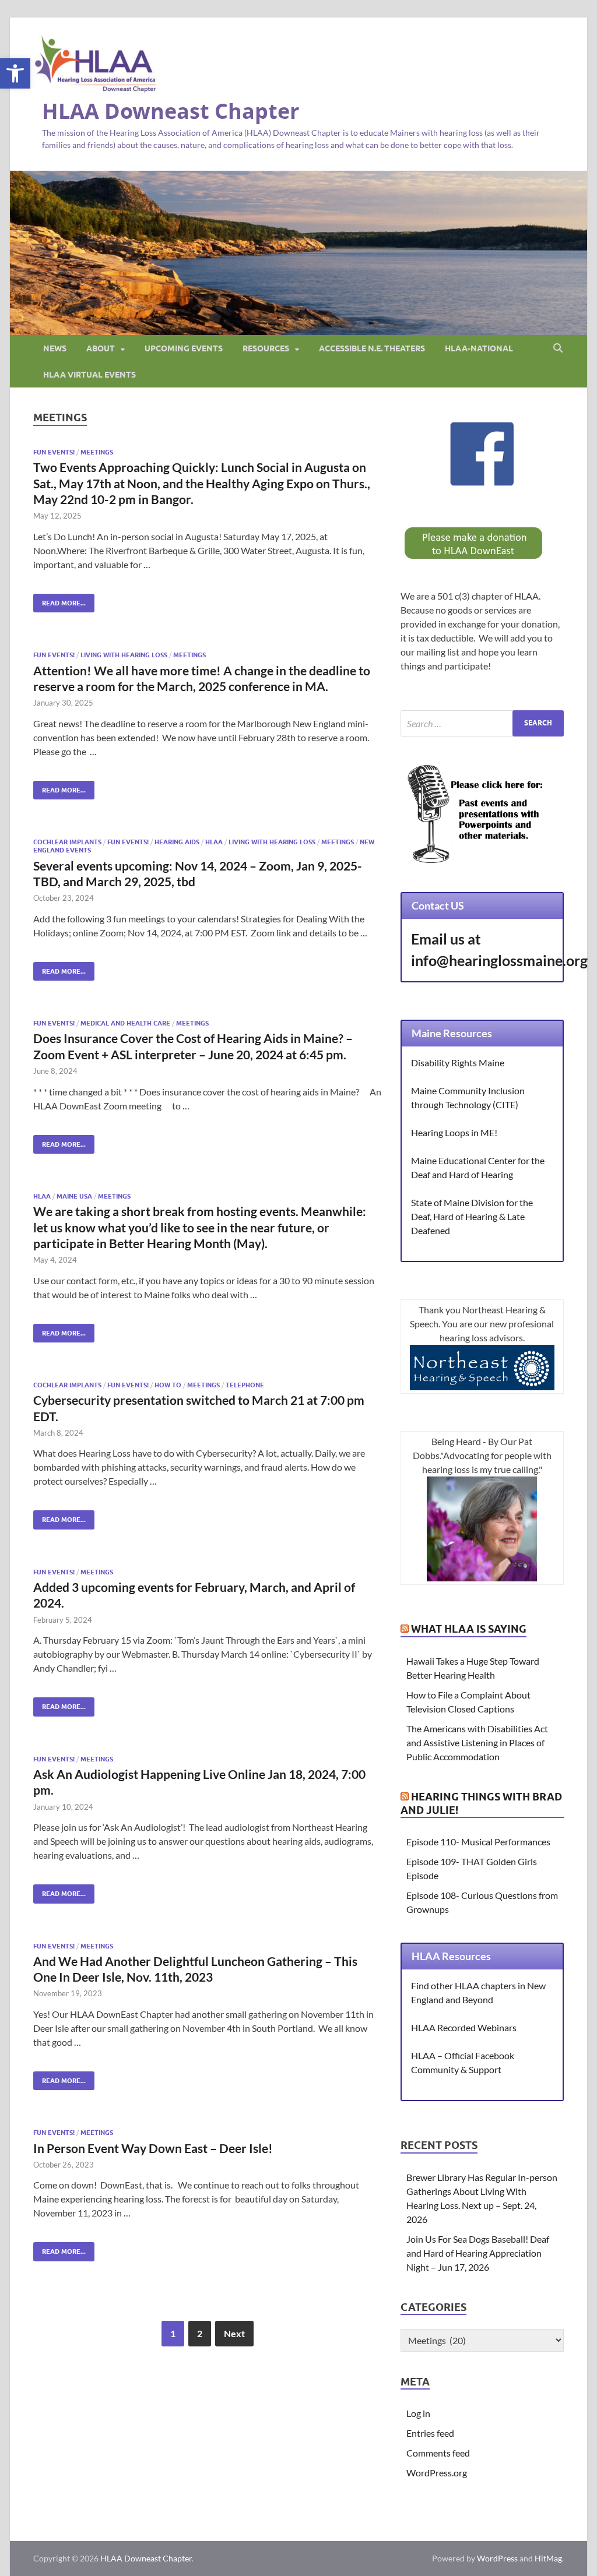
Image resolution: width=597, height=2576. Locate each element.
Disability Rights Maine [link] (458, 1063)
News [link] (55, 348)
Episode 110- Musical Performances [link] (478, 1842)
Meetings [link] (97, 452)
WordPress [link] (497, 2558)
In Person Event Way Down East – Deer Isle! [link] (153, 2148)
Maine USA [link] (74, 1196)
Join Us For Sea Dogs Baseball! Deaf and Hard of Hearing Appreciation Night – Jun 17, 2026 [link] (478, 2253)
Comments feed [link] (438, 2453)
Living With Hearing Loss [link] (124, 655)
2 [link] (200, 2333)
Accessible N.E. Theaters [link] (372, 348)
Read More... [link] (59, 600)
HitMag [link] (548, 2558)
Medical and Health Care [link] (125, 1023)
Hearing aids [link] (177, 842)
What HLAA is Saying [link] (469, 1629)
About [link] (101, 348)
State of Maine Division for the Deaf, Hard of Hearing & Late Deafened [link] (472, 1216)
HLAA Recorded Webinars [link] (464, 2027)
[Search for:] (482, 723)
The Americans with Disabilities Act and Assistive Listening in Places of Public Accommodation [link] (477, 1742)
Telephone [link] (245, 1385)
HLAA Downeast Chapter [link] (171, 111)
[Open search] (558, 348)
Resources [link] (266, 348)
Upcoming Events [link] (184, 348)
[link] (15, 73)
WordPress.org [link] (437, 2473)
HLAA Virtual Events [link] (89, 375)
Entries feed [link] (430, 2433)
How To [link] (168, 1385)
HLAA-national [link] (479, 348)
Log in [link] (418, 2413)
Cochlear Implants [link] (67, 842)
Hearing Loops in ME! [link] (454, 1132)
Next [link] (234, 2333)
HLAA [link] (214, 842)
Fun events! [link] (54, 452)
